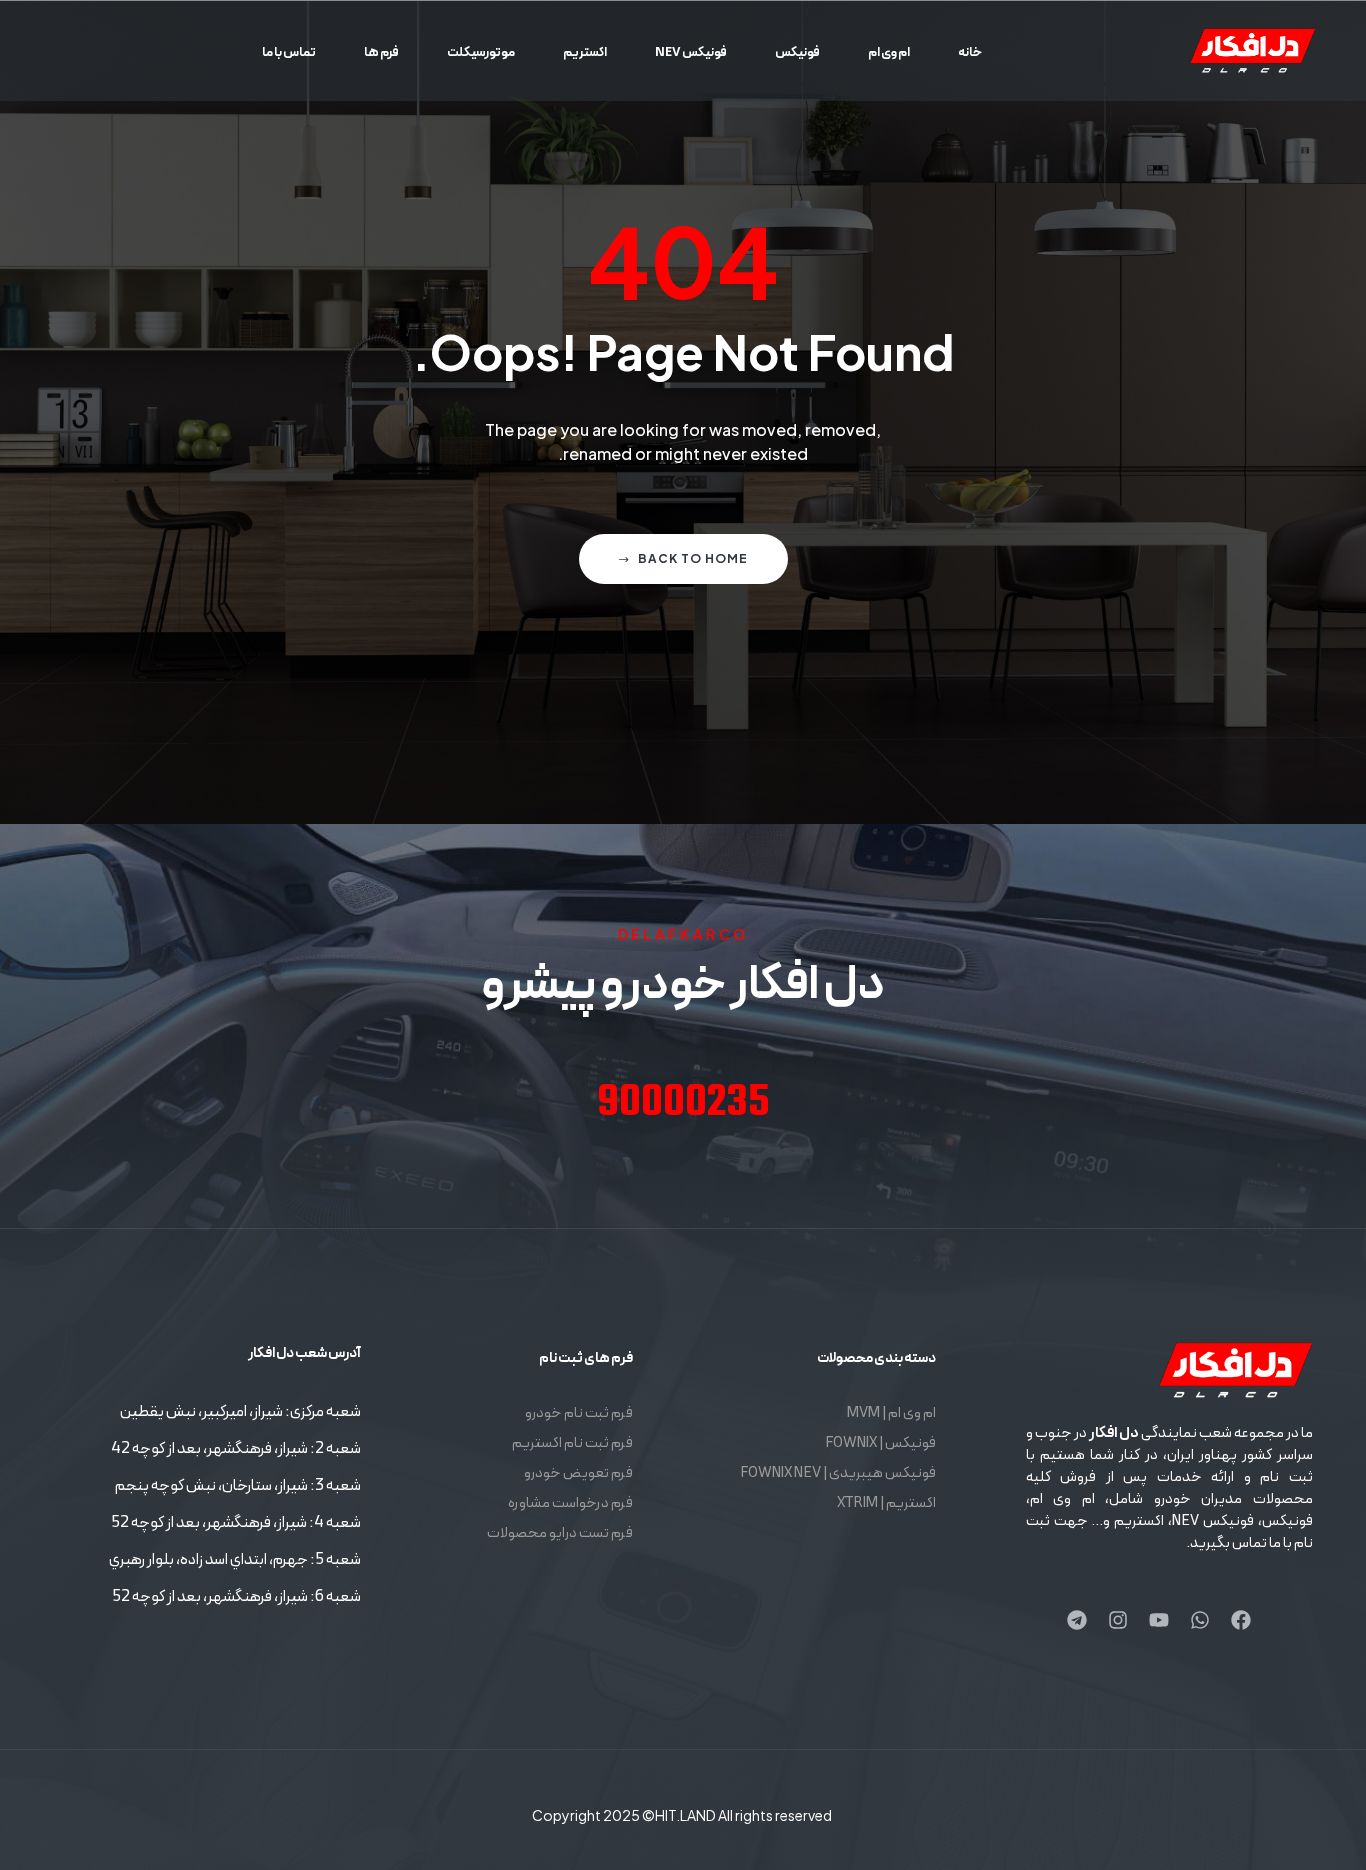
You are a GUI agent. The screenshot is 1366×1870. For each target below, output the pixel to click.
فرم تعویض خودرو (578, 1473)
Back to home (693, 558)
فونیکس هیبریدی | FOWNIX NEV (838, 1473)
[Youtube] (1159, 1620)
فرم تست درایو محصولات (560, 1533)
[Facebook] (1241, 1620)
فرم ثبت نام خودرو (579, 1413)
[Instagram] (1118, 1620)
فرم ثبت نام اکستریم (572, 1443)
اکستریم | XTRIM (886, 1503)
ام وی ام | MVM (891, 1413)
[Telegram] (1077, 1620)
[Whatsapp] (1200, 1620)
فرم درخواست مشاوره (570, 1503)
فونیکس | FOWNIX (880, 1443)
